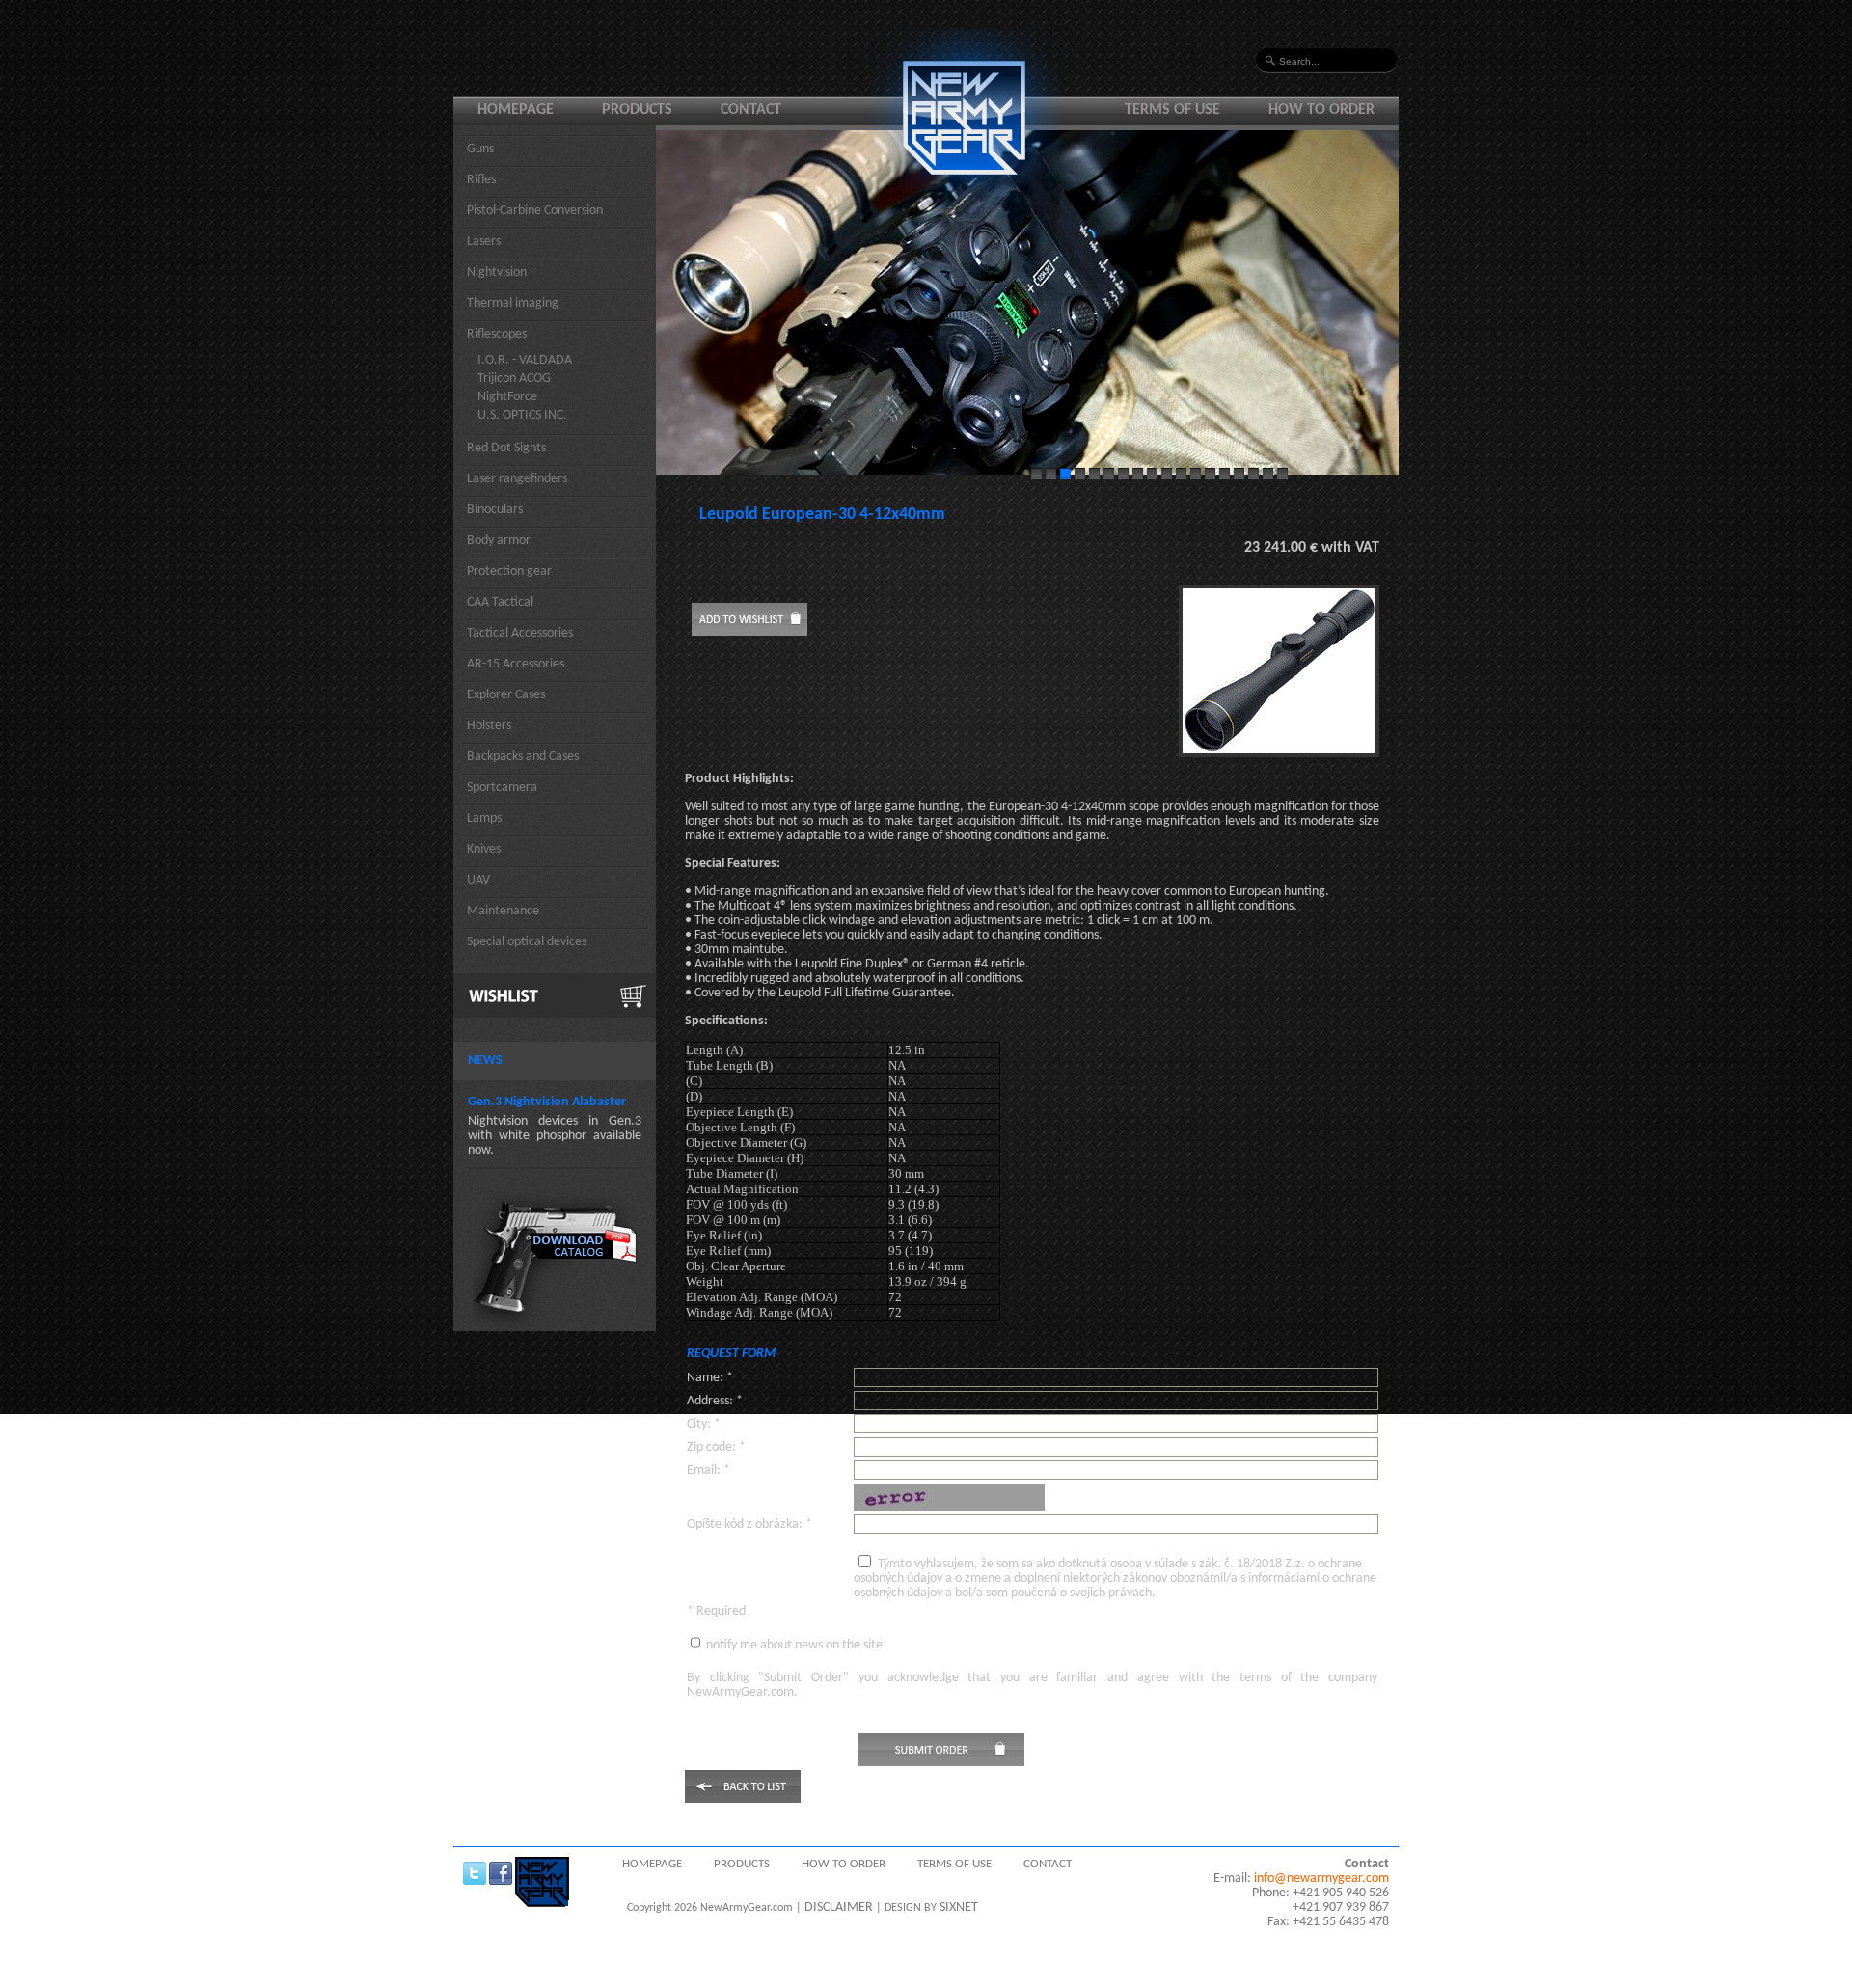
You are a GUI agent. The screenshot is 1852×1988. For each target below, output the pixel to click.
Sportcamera (502, 788)
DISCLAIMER (839, 1907)
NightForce (507, 397)
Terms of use (1172, 110)
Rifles (481, 180)
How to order (1321, 110)
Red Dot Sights (506, 448)
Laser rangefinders (517, 479)
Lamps (484, 818)
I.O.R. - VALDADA (525, 360)
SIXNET (959, 1907)
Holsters (489, 726)
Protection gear (509, 572)
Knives (484, 849)
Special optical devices (527, 942)
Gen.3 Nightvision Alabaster (547, 1102)
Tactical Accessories (520, 633)
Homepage (516, 110)
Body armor (499, 541)
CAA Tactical (500, 602)
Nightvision (497, 272)
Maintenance (503, 911)
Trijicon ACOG (514, 379)
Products (637, 110)
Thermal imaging (513, 303)
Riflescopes (497, 334)
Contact (751, 110)
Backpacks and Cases (523, 757)
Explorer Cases (506, 695)
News (485, 1061)
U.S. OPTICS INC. (522, 415)
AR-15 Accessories (516, 664)
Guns (480, 149)
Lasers (484, 242)
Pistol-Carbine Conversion (535, 211)
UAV (478, 880)
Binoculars (495, 510)
